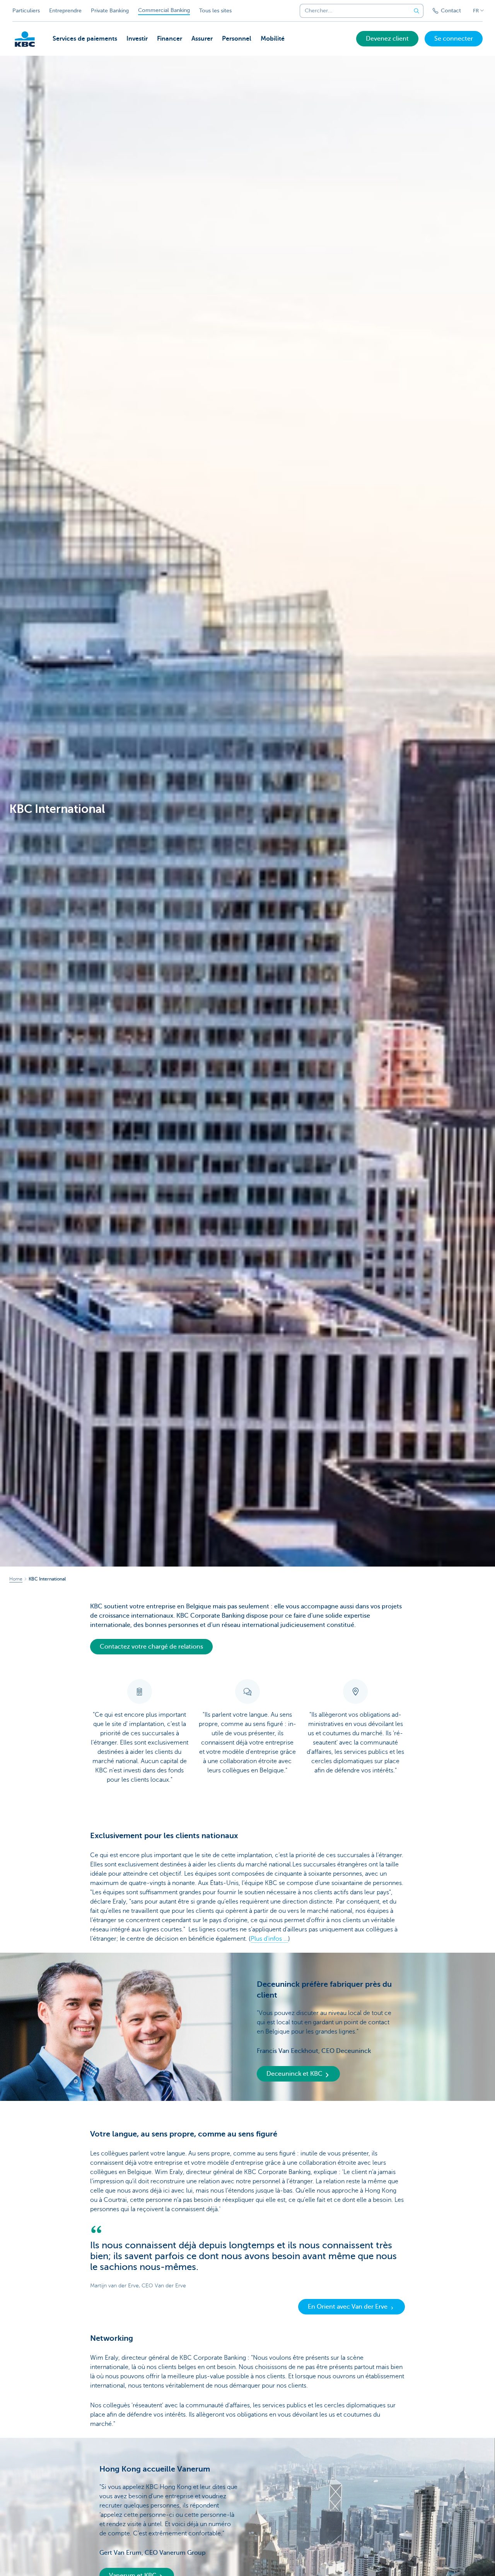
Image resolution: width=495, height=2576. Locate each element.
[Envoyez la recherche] (416, 11)
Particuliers (26, 11)
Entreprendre (65, 11)
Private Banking (110, 11)
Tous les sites (215, 11)
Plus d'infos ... (269, 1939)
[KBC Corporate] (25, 39)
